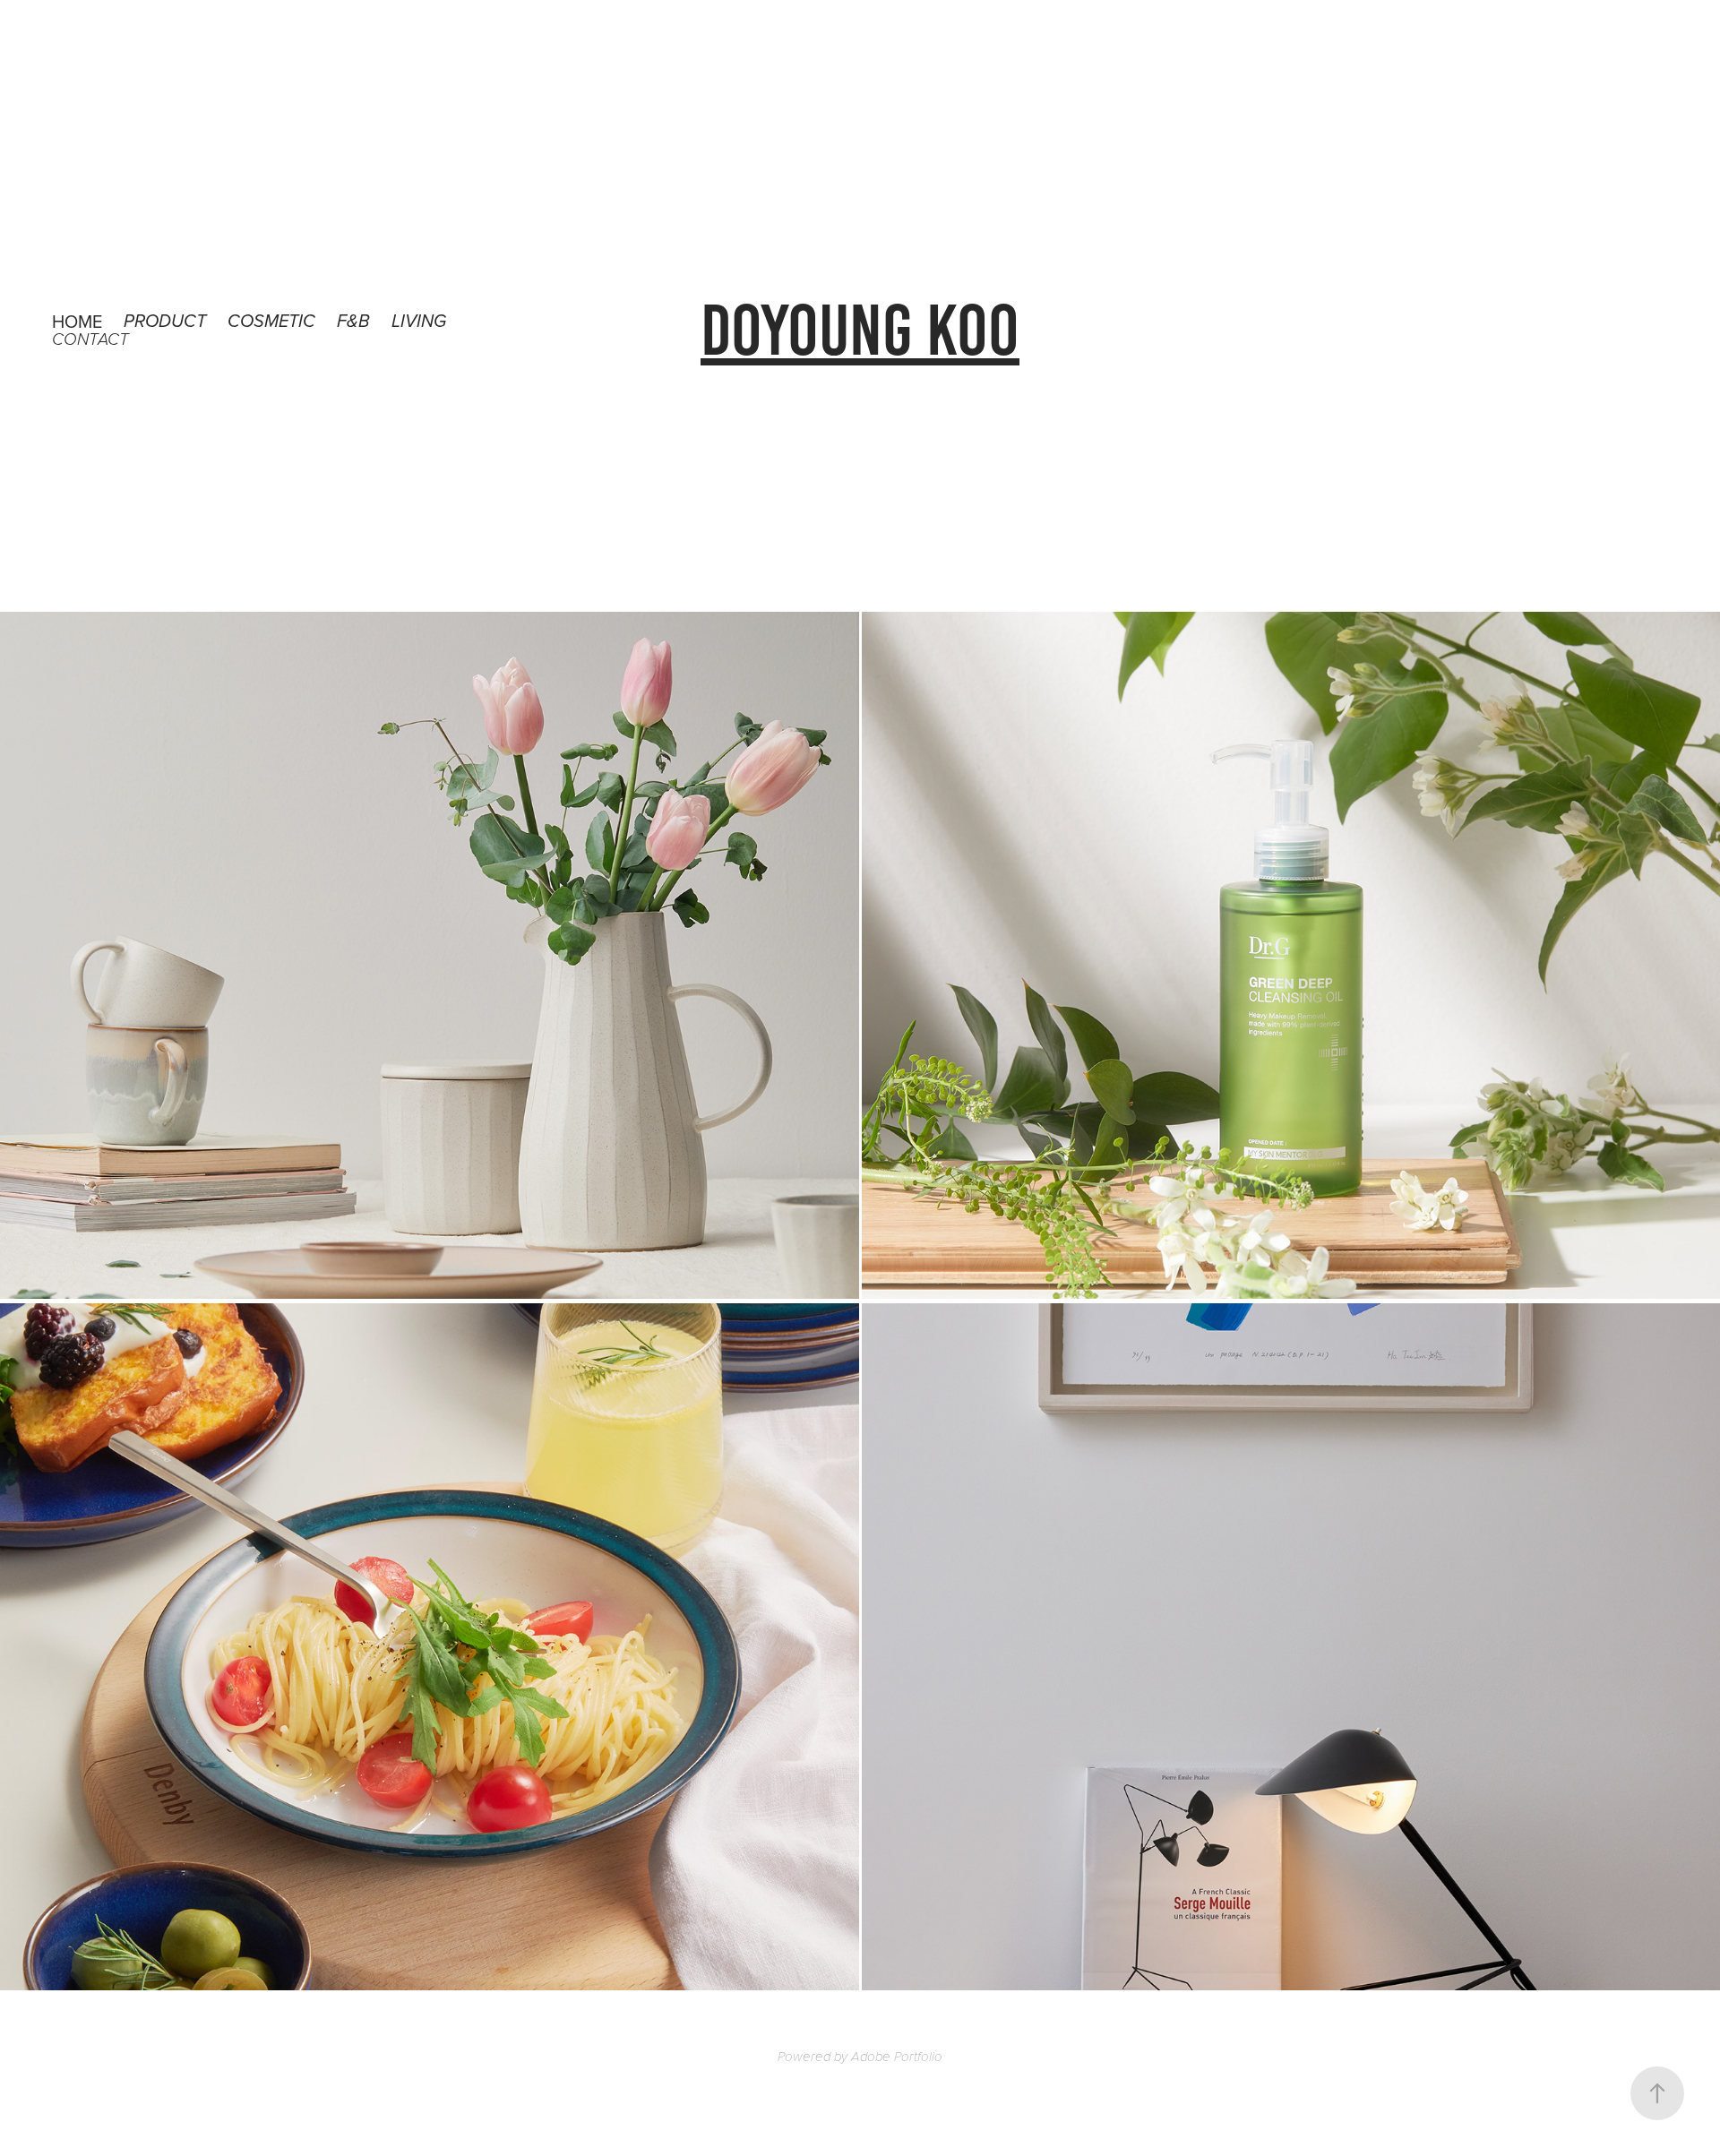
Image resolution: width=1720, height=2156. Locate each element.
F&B (353, 322)
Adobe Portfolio (897, 2057)
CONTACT (90, 340)
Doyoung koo (860, 330)
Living (419, 322)
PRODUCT (165, 322)
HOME (77, 321)
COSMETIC (271, 322)
